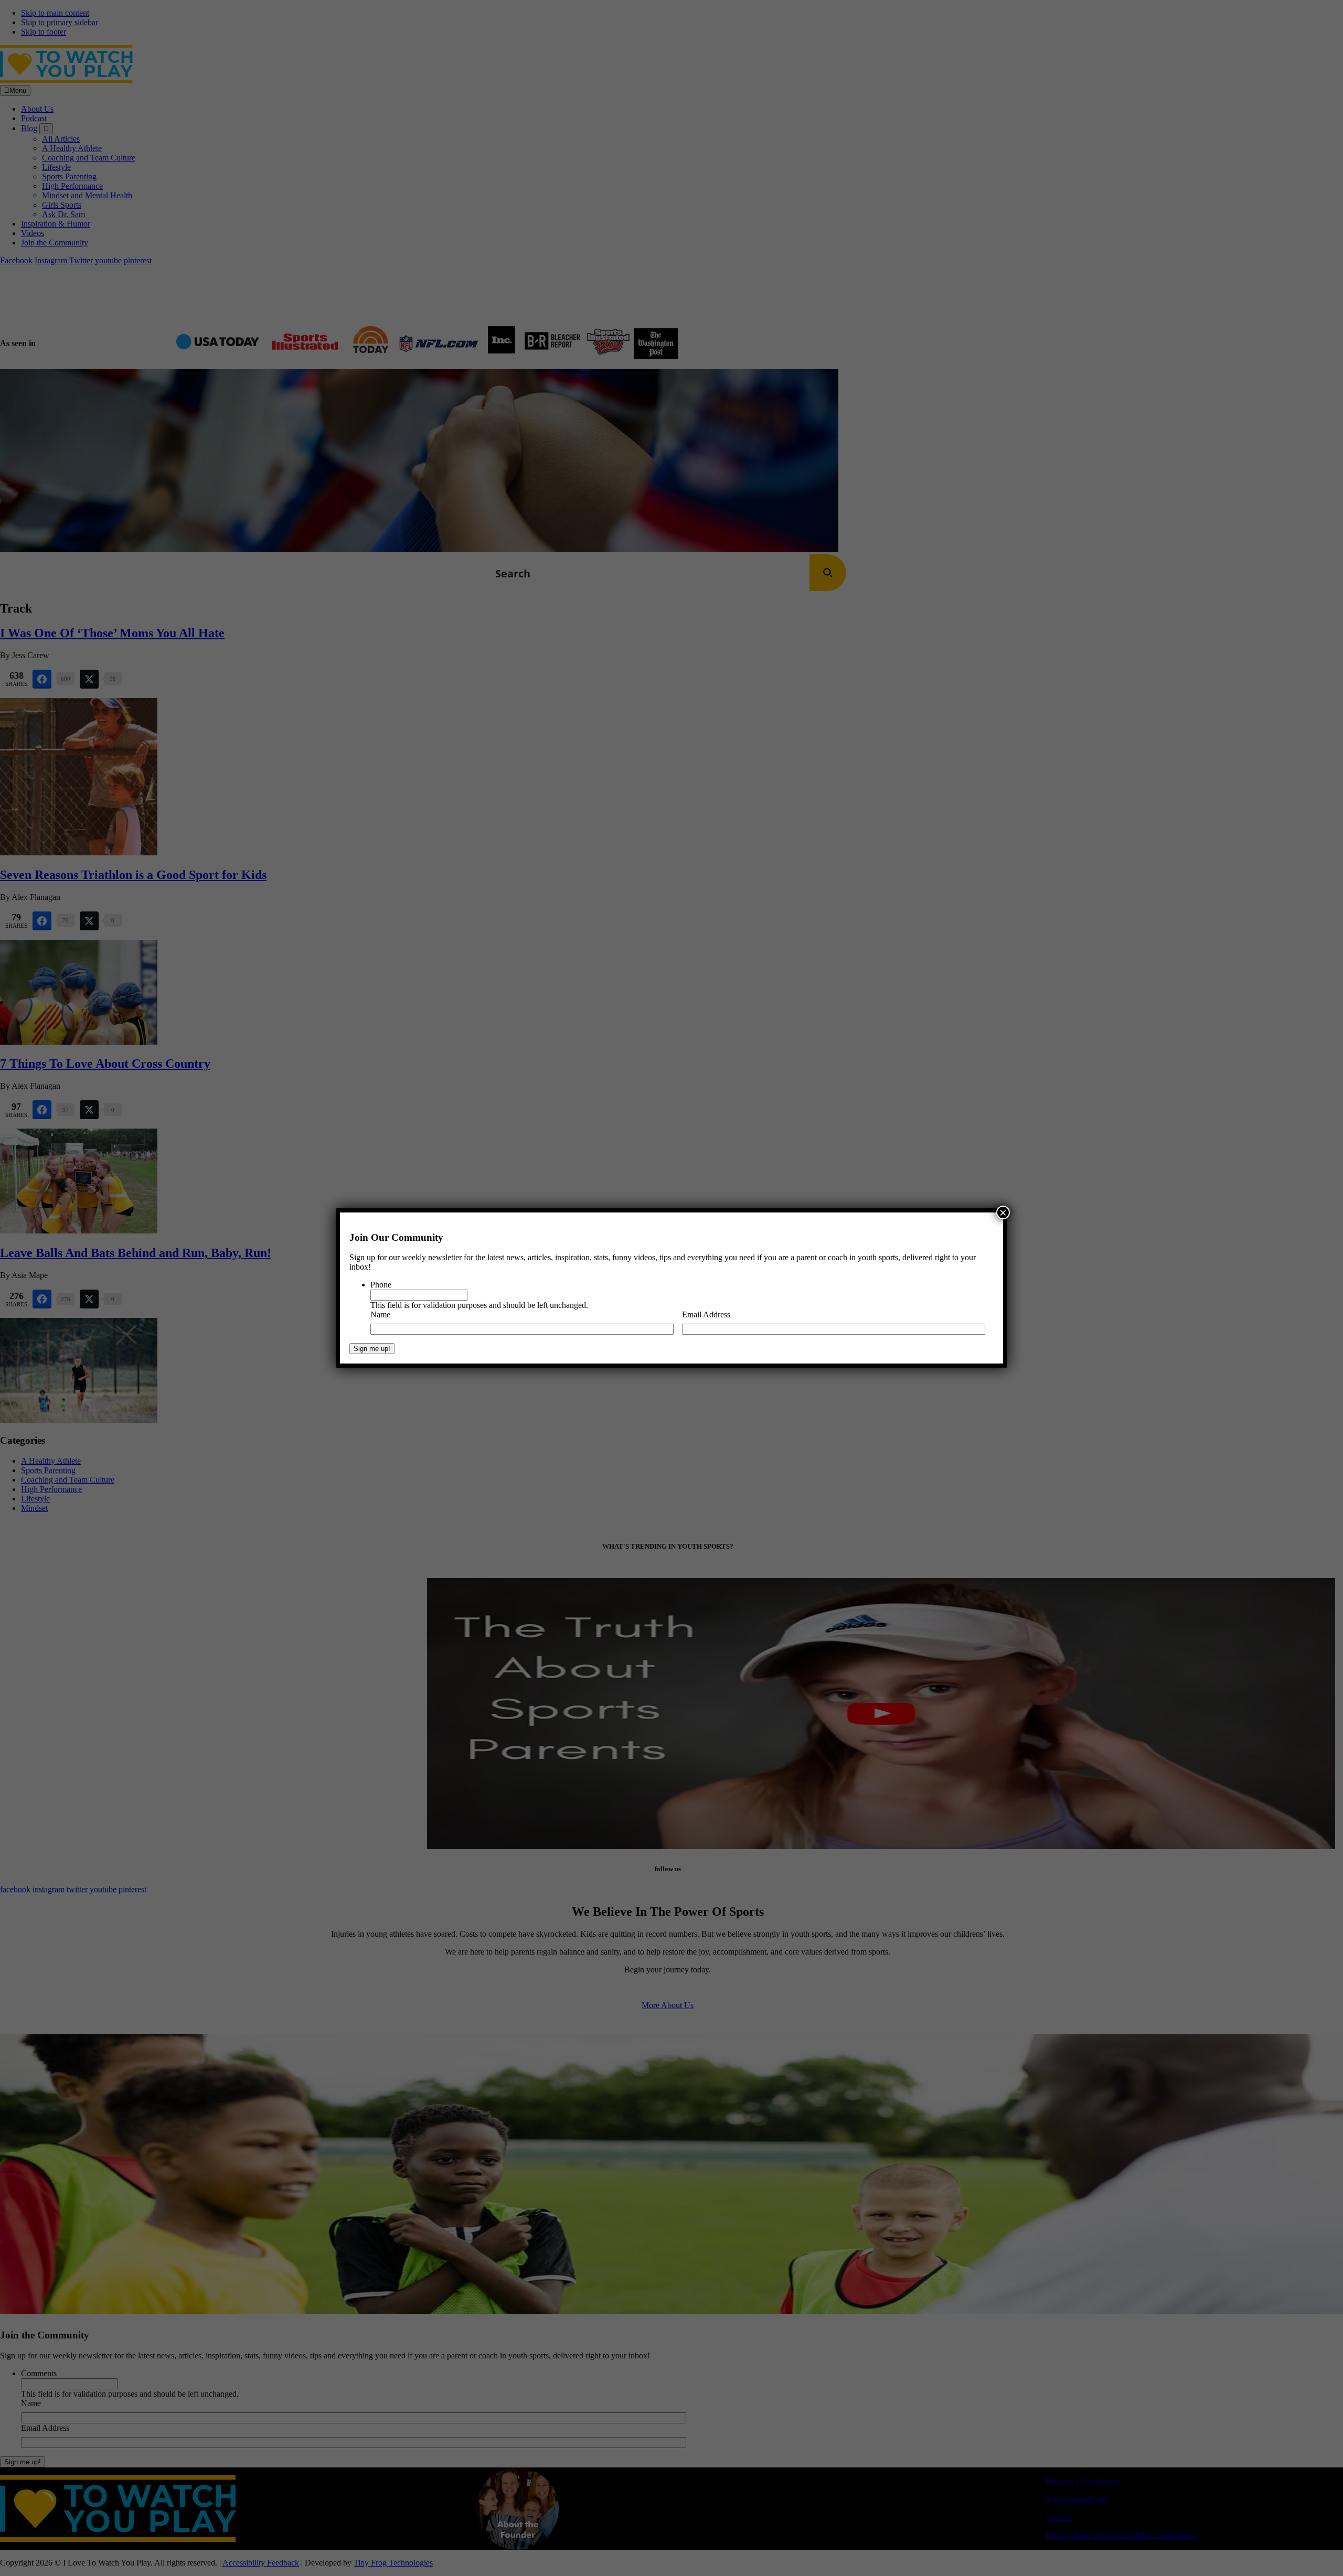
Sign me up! (372, 1349)
